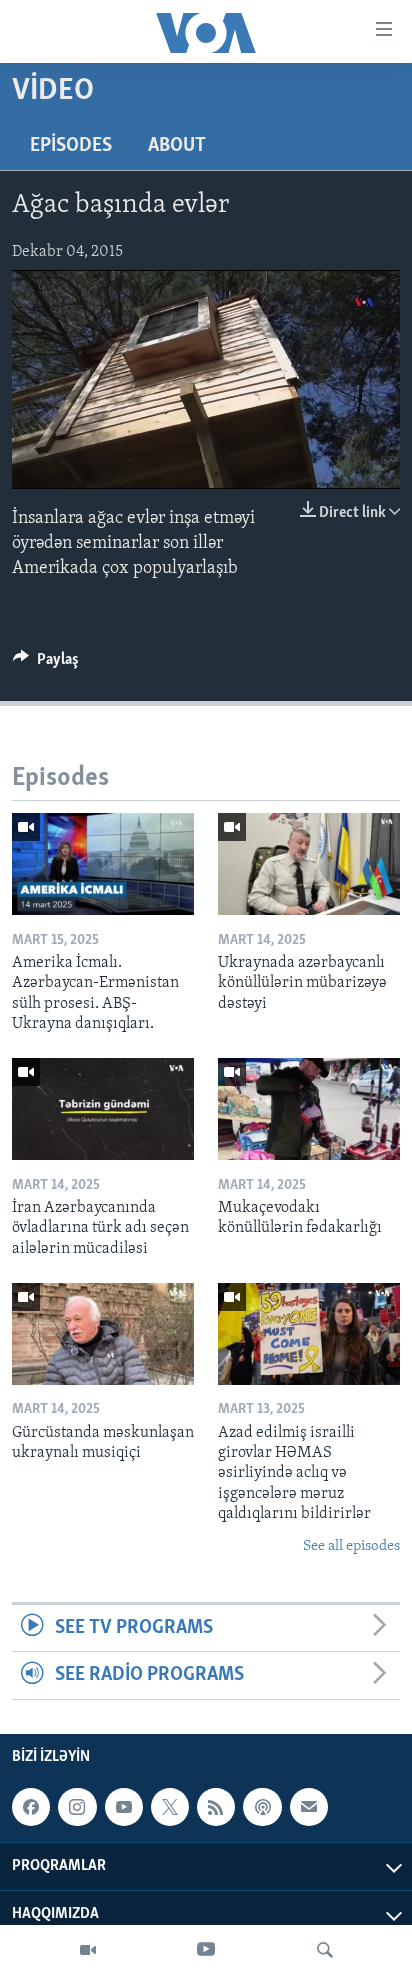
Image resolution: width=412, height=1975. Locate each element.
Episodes (71, 146)
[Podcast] (262, 1807)
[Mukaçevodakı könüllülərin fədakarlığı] (309, 1109)
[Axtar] (325, 1950)
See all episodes (351, 1546)
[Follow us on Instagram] (77, 1807)
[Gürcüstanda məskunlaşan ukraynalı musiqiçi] (103, 1334)
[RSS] (216, 1807)
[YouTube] (206, 1950)
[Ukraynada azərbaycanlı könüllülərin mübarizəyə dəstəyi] (309, 864)
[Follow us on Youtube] (124, 1807)
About (177, 146)
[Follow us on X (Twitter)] (170, 1807)
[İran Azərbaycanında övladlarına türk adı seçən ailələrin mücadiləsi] (103, 1109)
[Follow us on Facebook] (31, 1807)
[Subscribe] (309, 1807)
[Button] (46, 664)
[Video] (88, 1950)
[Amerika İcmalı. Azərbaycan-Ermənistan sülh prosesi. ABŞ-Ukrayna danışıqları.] (103, 864)
